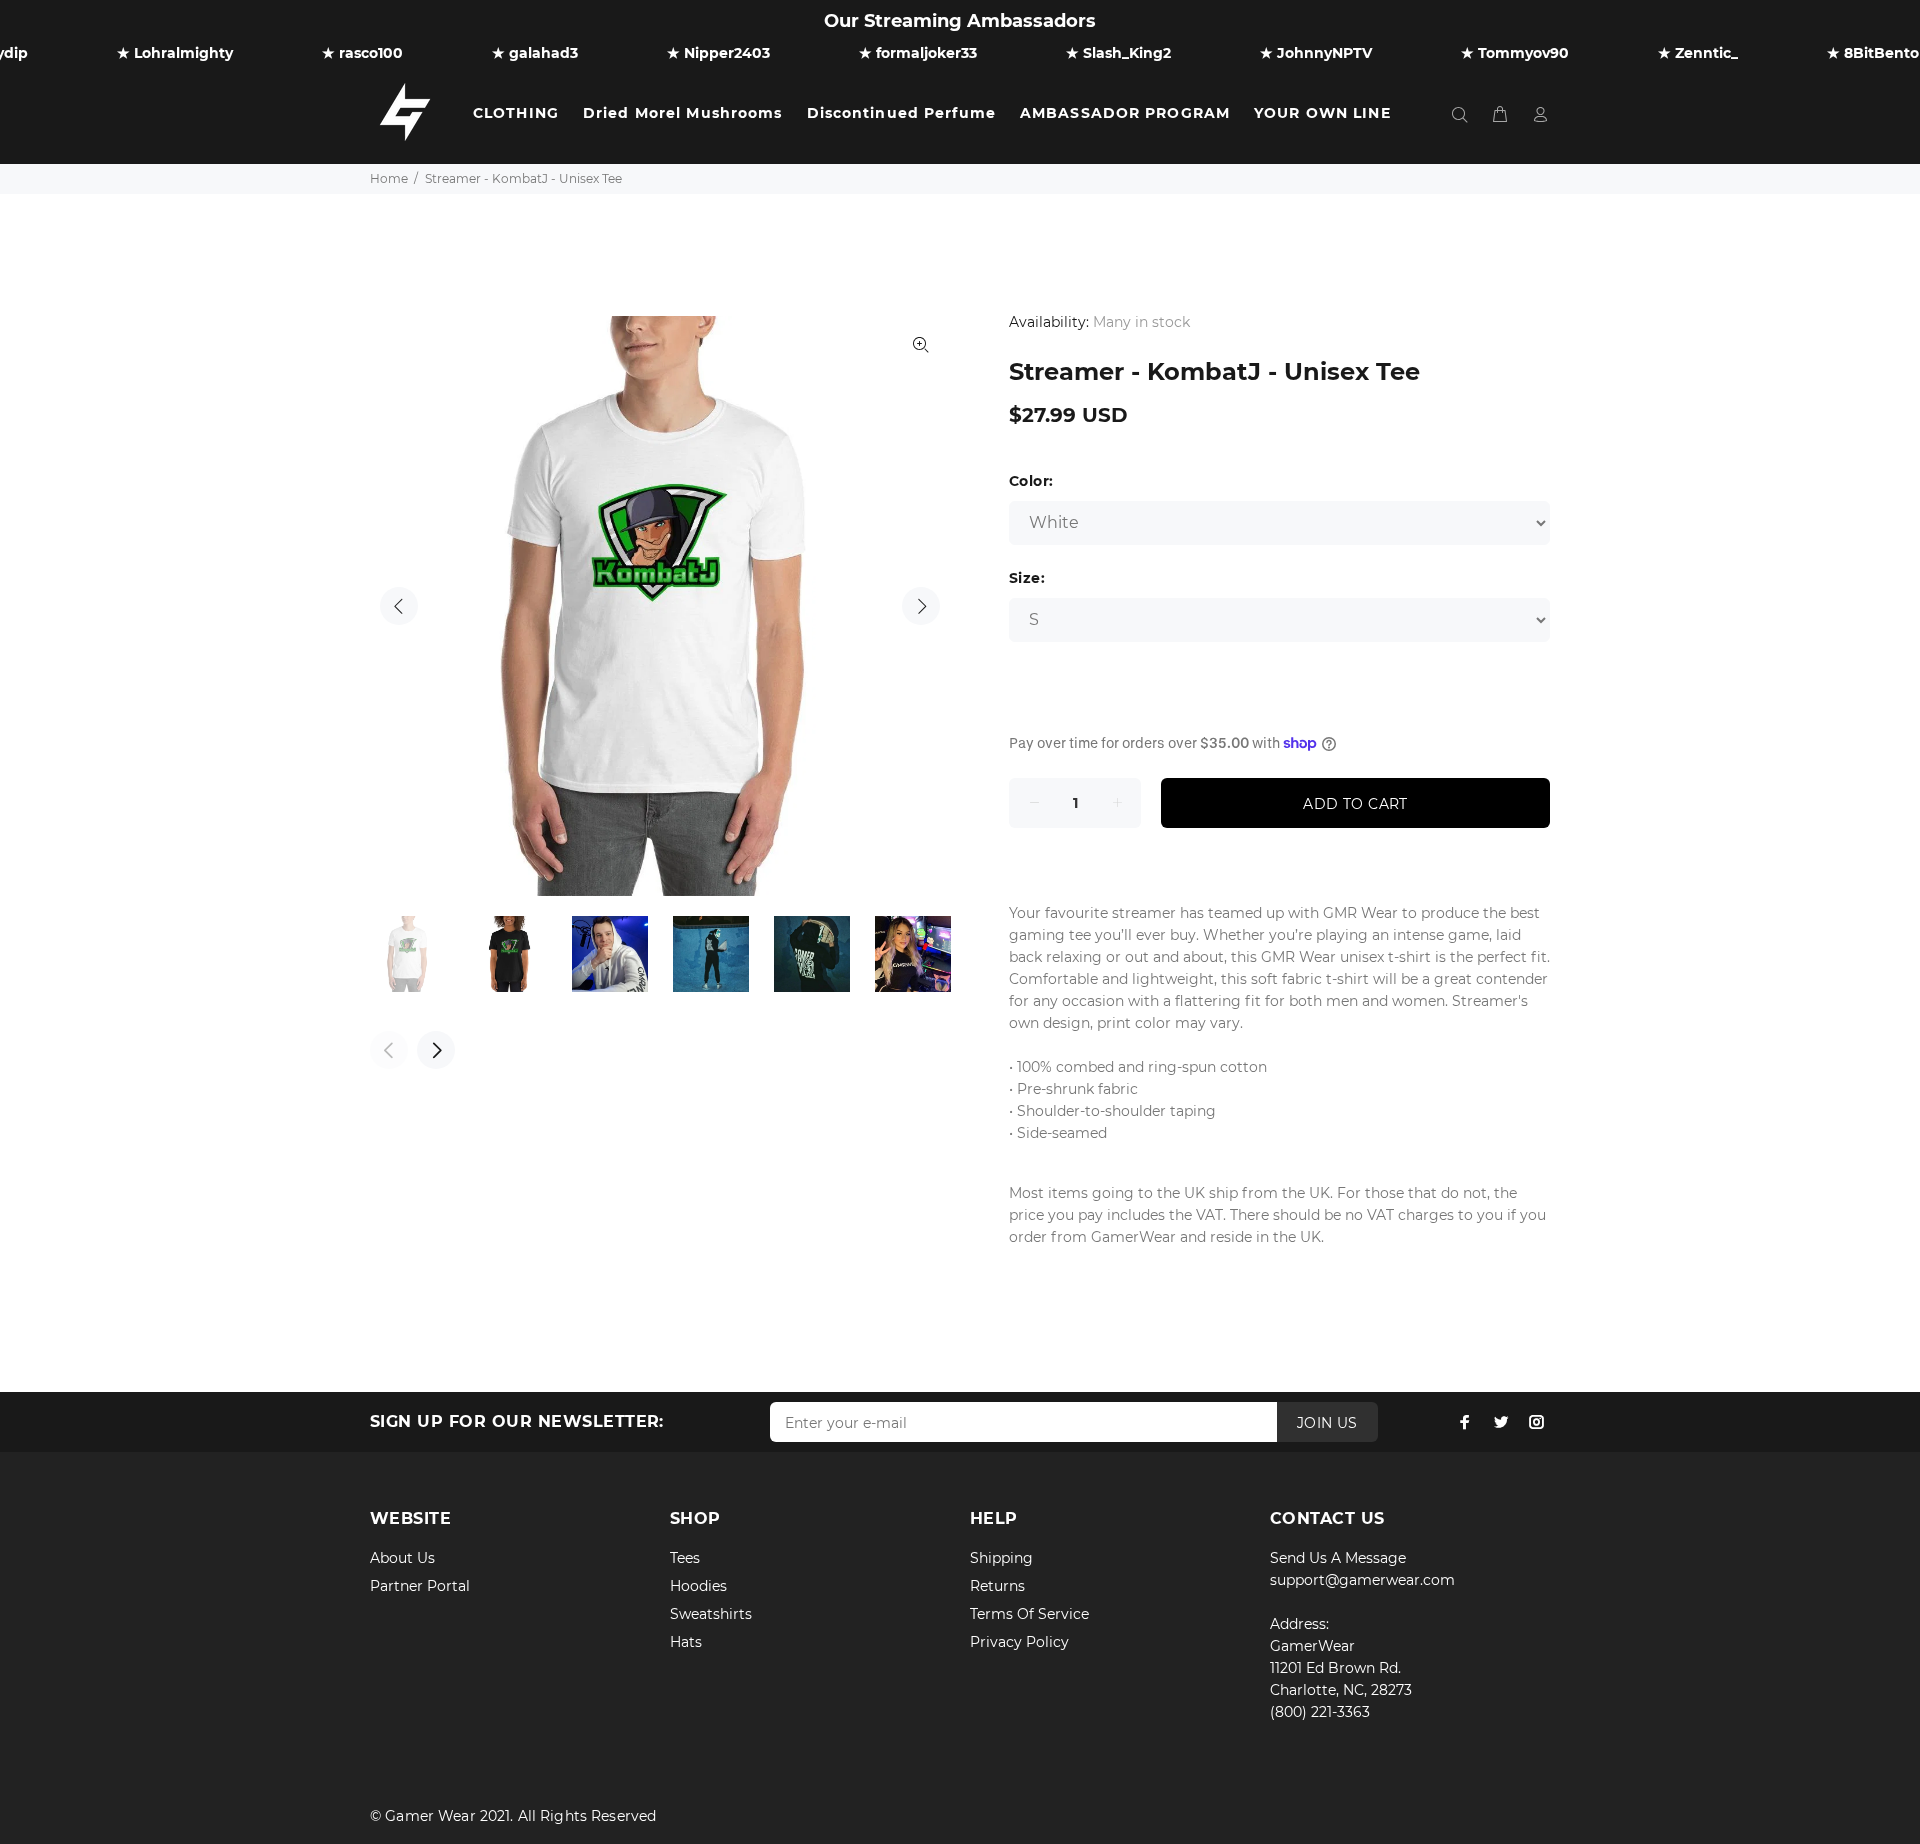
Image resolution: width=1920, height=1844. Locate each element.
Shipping (1001, 1558)
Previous (399, 606)
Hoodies (698, 1586)
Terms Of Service (1029, 1614)
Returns (997, 1586)
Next (921, 606)
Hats (686, 1642)
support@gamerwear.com (1362, 1580)
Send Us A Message (1338, 1558)
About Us (402, 1558)
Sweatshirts (711, 1614)
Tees (685, 1558)
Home (389, 178)
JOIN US (1327, 1423)
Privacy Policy (1019, 1642)
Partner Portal (420, 1586)
